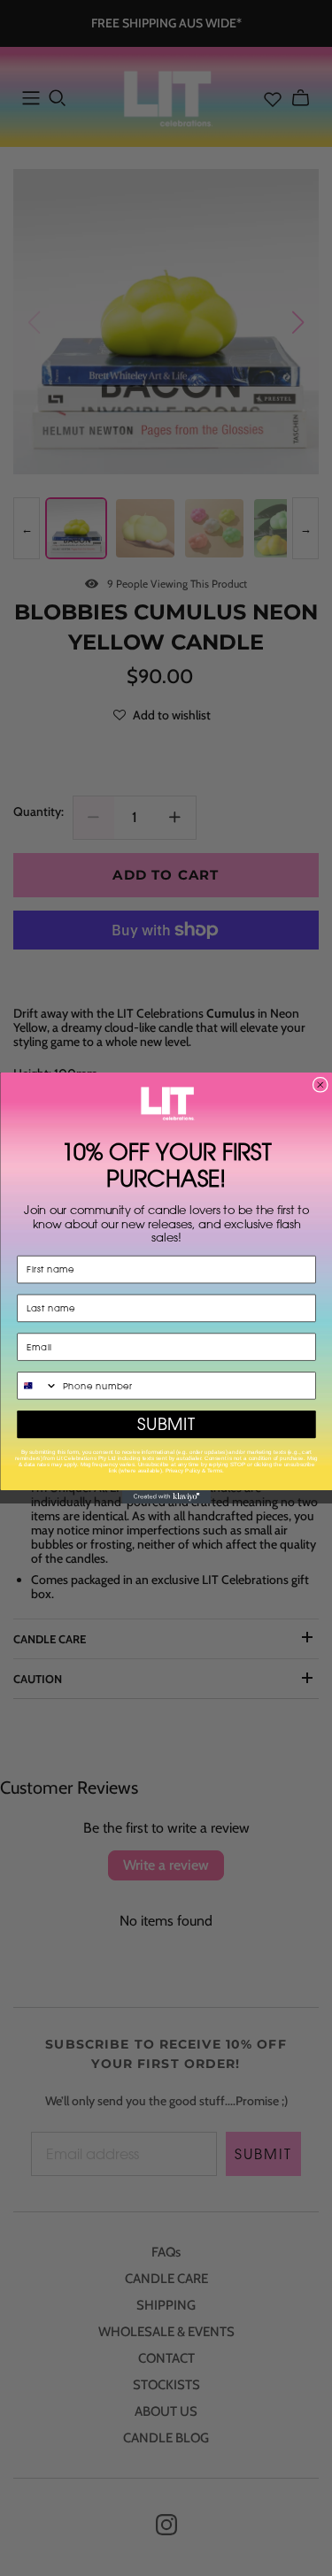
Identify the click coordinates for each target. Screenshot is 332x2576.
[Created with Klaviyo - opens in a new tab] (166, 1497)
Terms (215, 1470)
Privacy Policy (182, 1470)
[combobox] (37, 1386)
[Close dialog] (320, 1084)
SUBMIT (166, 1424)
